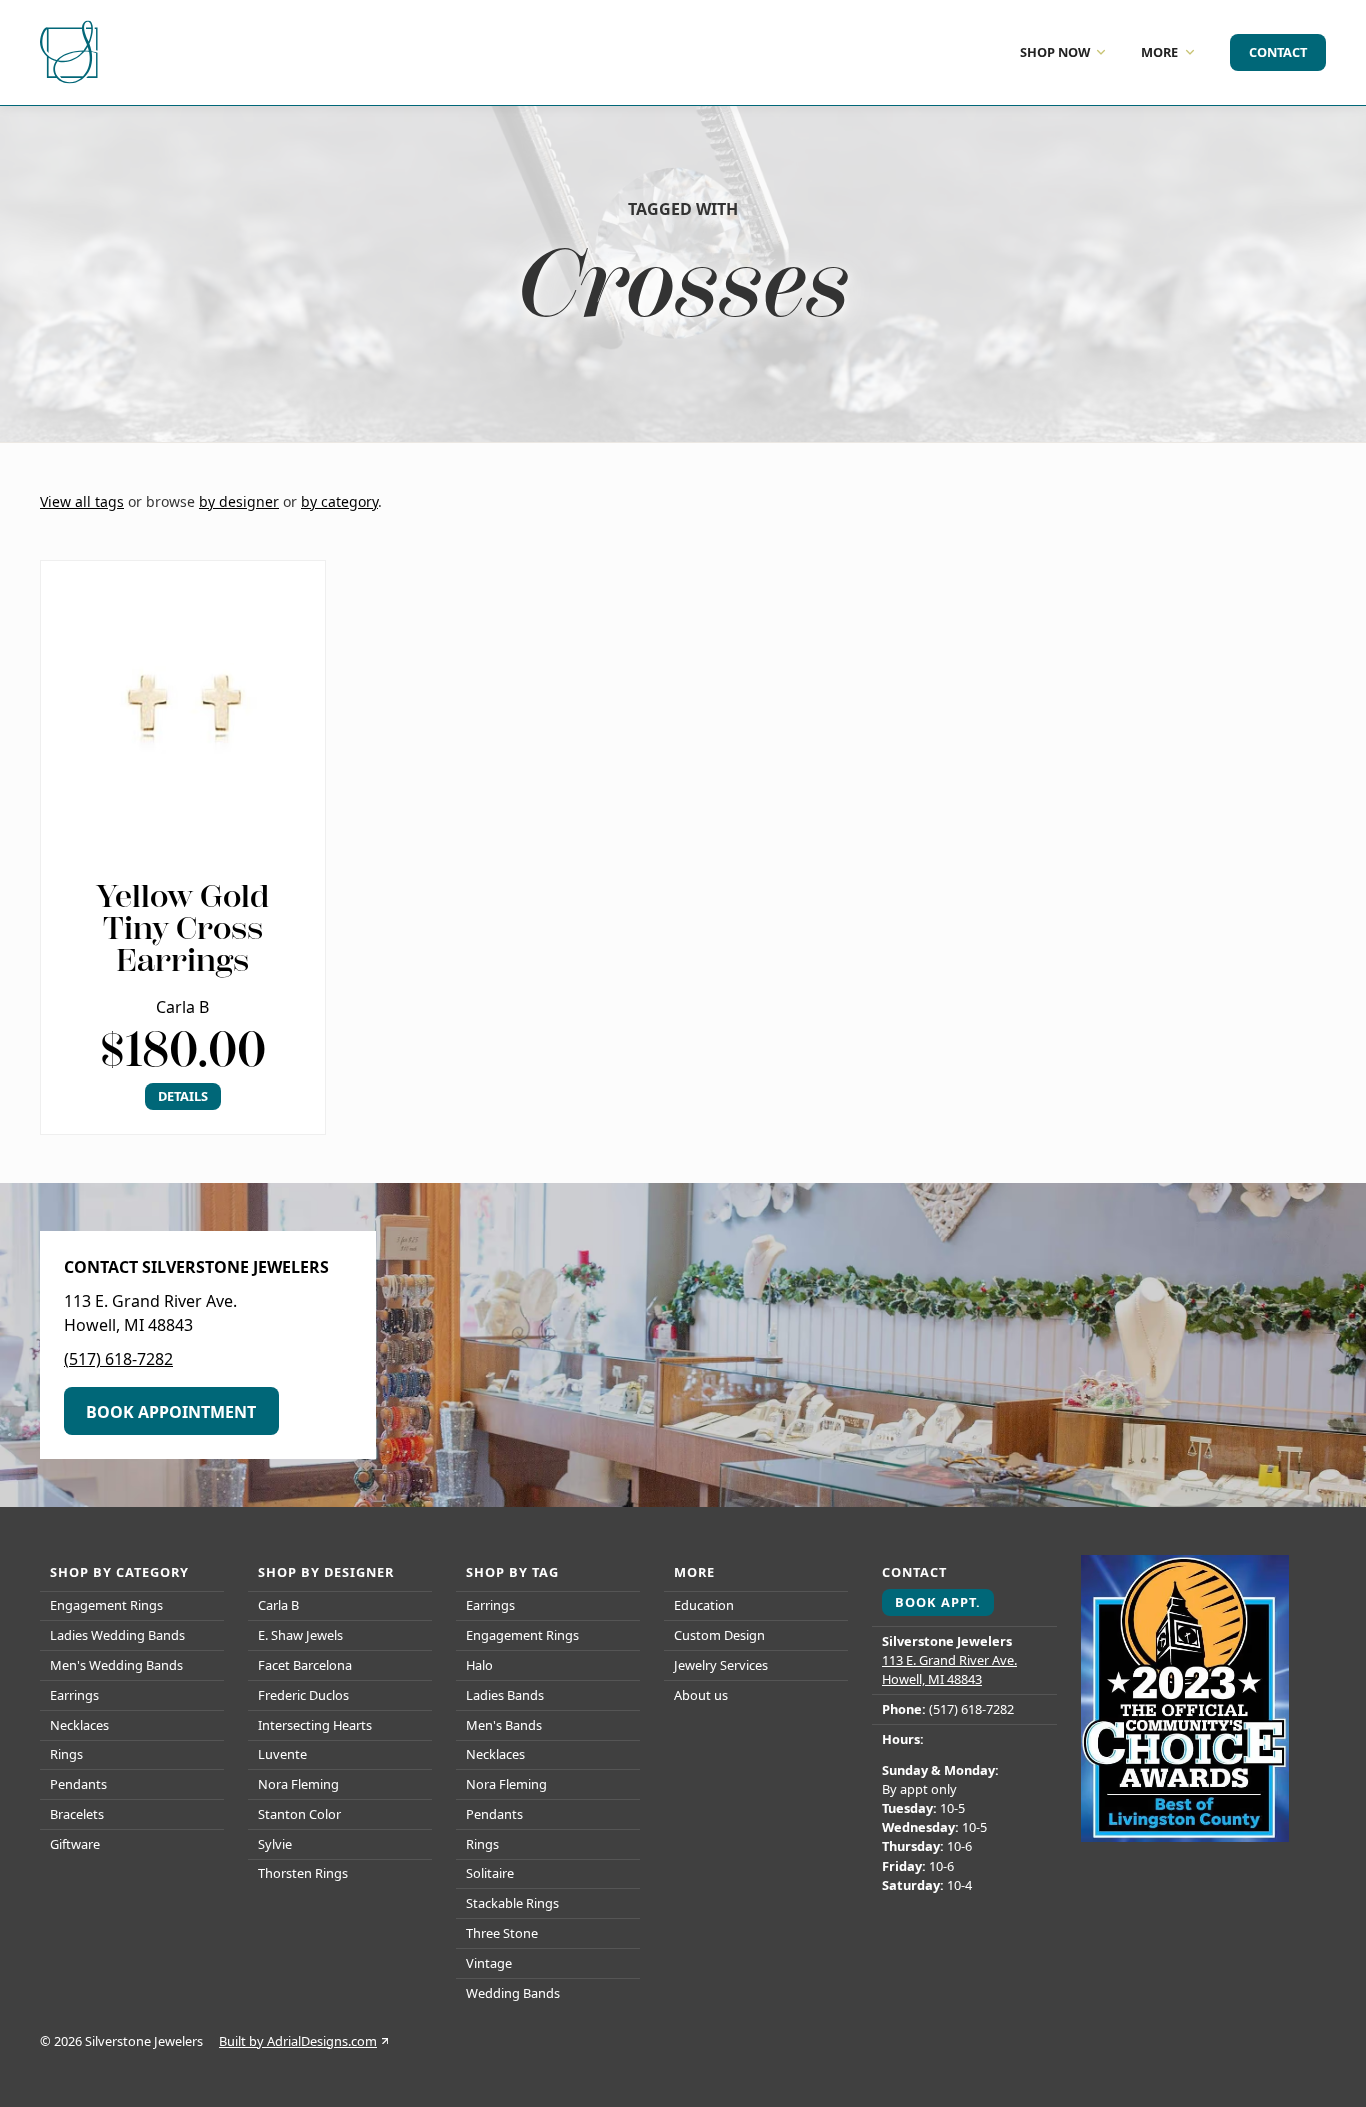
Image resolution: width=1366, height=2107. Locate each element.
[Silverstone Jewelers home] (72, 52)
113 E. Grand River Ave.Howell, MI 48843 (949, 1669)
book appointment (171, 1412)
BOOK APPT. (938, 1602)
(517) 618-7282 (118, 1359)
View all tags (82, 501)
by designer (239, 501)
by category (339, 501)
